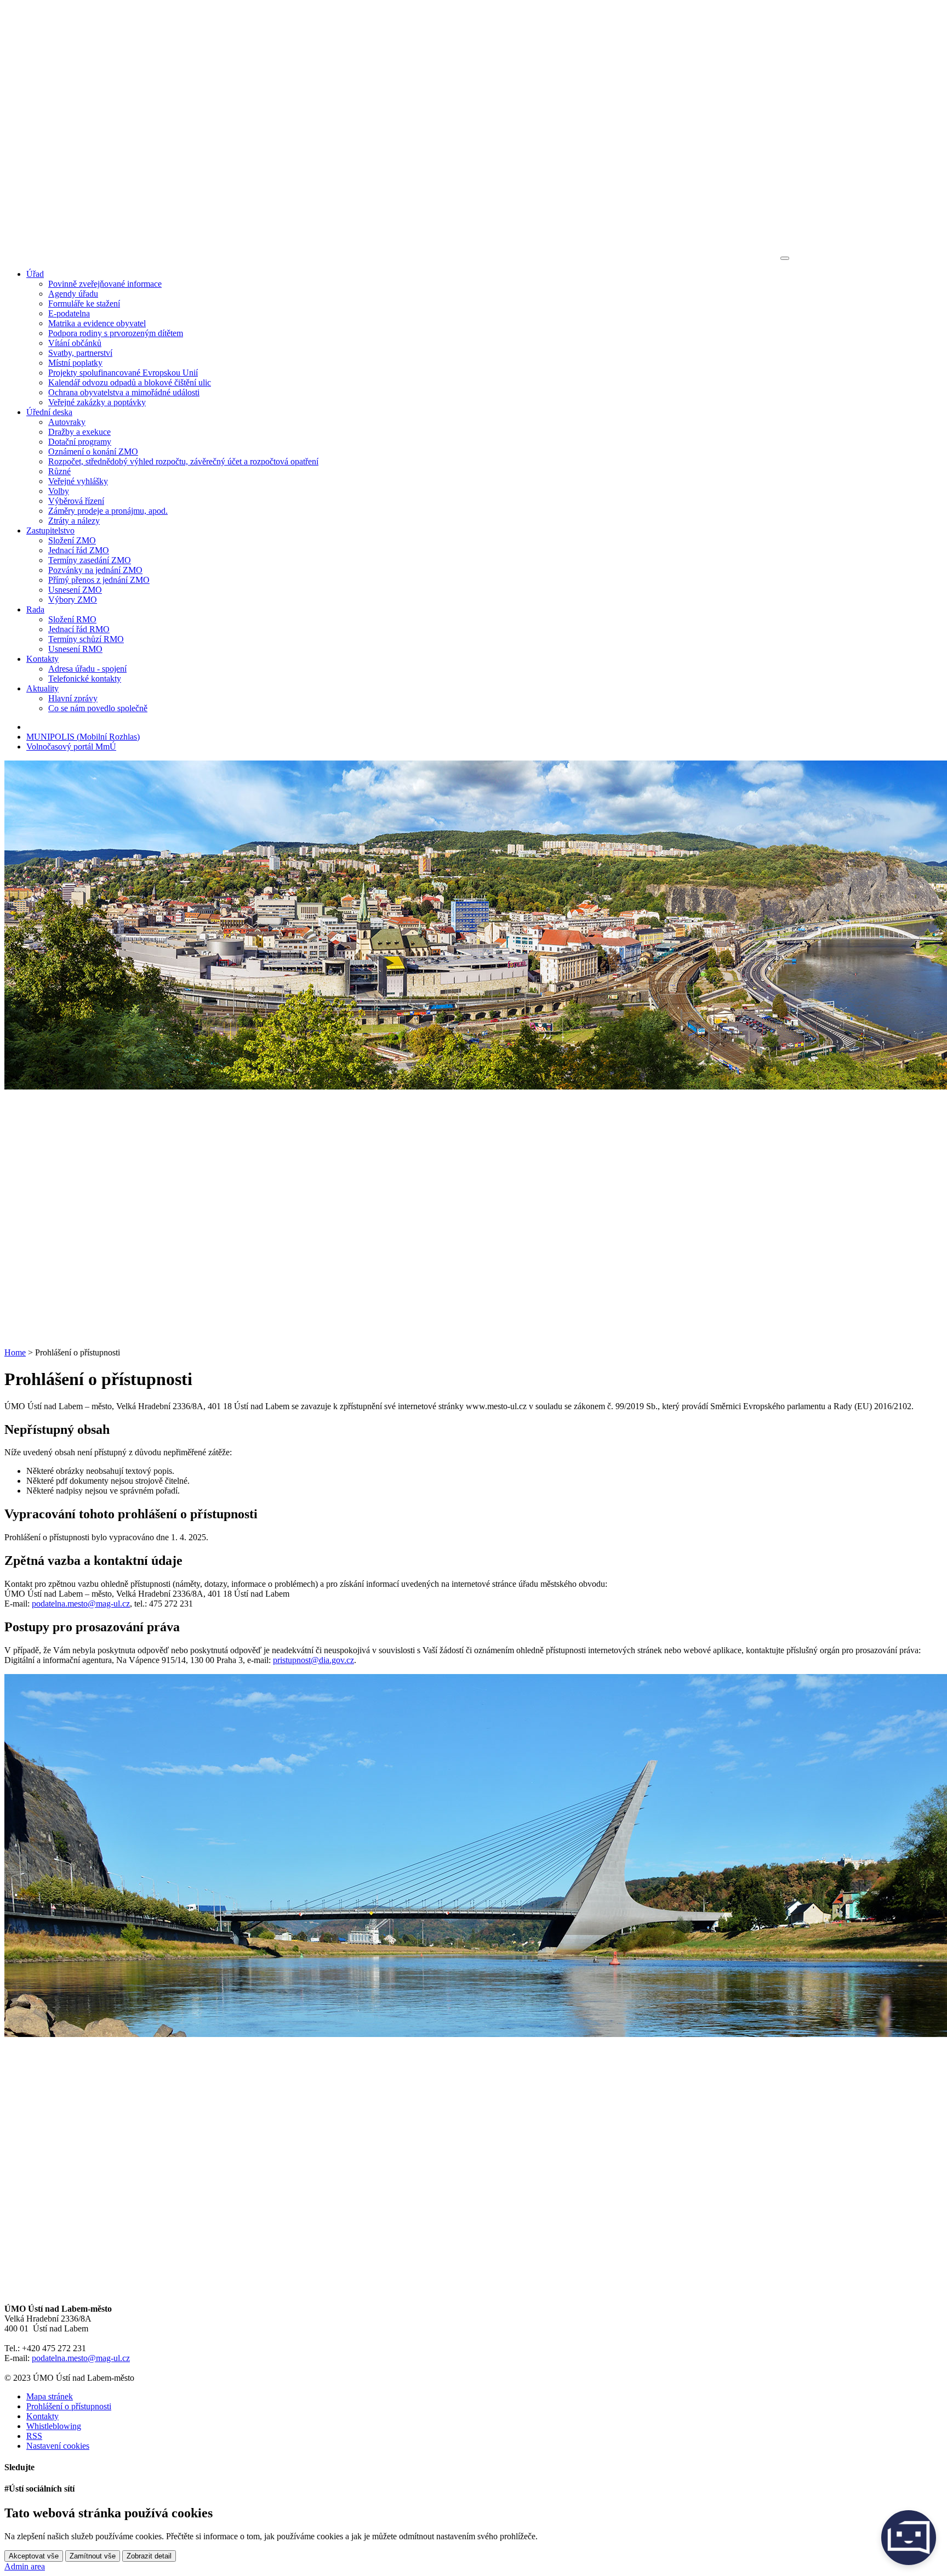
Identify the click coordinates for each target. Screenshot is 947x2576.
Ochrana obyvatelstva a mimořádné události (124, 392)
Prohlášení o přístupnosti (69, 2406)
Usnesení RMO (75, 649)
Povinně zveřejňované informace (105, 284)
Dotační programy (80, 442)
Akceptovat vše (34, 2556)
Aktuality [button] (42, 688)
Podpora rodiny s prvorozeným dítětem (116, 333)
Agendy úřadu (73, 294)
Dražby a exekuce (79, 432)
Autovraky (67, 422)
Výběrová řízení (76, 501)
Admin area (25, 2566)
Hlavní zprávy (73, 698)
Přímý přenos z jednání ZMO (99, 580)
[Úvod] (391, 255)
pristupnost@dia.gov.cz (313, 1660)
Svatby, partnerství (80, 353)
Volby (59, 491)
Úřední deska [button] (49, 412)
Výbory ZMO (73, 600)
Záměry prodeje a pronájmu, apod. (108, 511)
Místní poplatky (75, 363)
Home (15, 1352)
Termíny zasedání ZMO (90, 560)
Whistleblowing (54, 2426)
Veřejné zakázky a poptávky (97, 402)
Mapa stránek (50, 2396)
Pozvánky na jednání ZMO (95, 570)
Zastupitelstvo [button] (50, 530)
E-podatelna (69, 313)
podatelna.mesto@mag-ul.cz (81, 1604)
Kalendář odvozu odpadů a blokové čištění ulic (130, 382)
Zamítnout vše (93, 2556)
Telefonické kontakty (85, 679)
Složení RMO (72, 619)
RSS (34, 2436)
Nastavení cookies (58, 2446)
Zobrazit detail (149, 2556)
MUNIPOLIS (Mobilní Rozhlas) (83, 737)
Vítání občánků (75, 343)
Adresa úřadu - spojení (87, 669)
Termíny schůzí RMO (86, 639)
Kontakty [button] (42, 659)
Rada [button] (35, 609)
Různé (59, 471)
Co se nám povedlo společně (98, 708)
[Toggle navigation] (785, 258)
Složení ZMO (72, 540)
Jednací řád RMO (79, 629)
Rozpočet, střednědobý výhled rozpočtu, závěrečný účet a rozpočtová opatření (183, 461)
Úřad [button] (35, 274)
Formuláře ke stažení (84, 303)
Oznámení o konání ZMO (93, 452)
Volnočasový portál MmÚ (71, 747)
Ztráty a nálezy (74, 521)
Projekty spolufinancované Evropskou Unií (123, 373)
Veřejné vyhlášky (78, 481)
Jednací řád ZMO (79, 550)
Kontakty (42, 2416)
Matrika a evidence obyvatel (97, 323)
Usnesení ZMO (75, 590)
